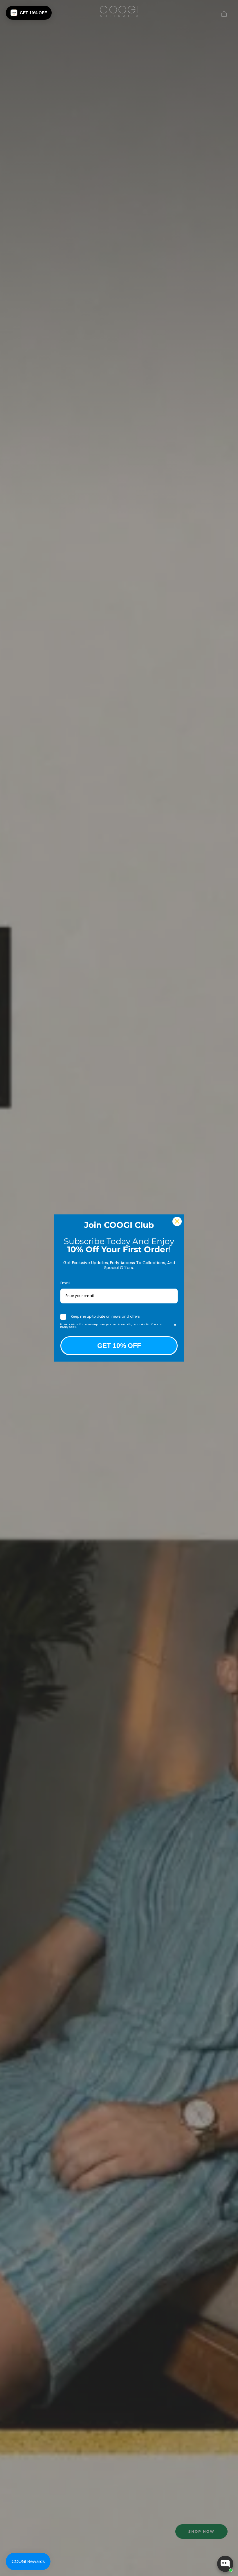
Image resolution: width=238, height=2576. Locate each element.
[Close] (177, 1221)
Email (65, 1283)
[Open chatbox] (225, 2564)
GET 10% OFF (119, 1346)
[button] (29, 13)
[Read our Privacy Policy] (174, 1326)
